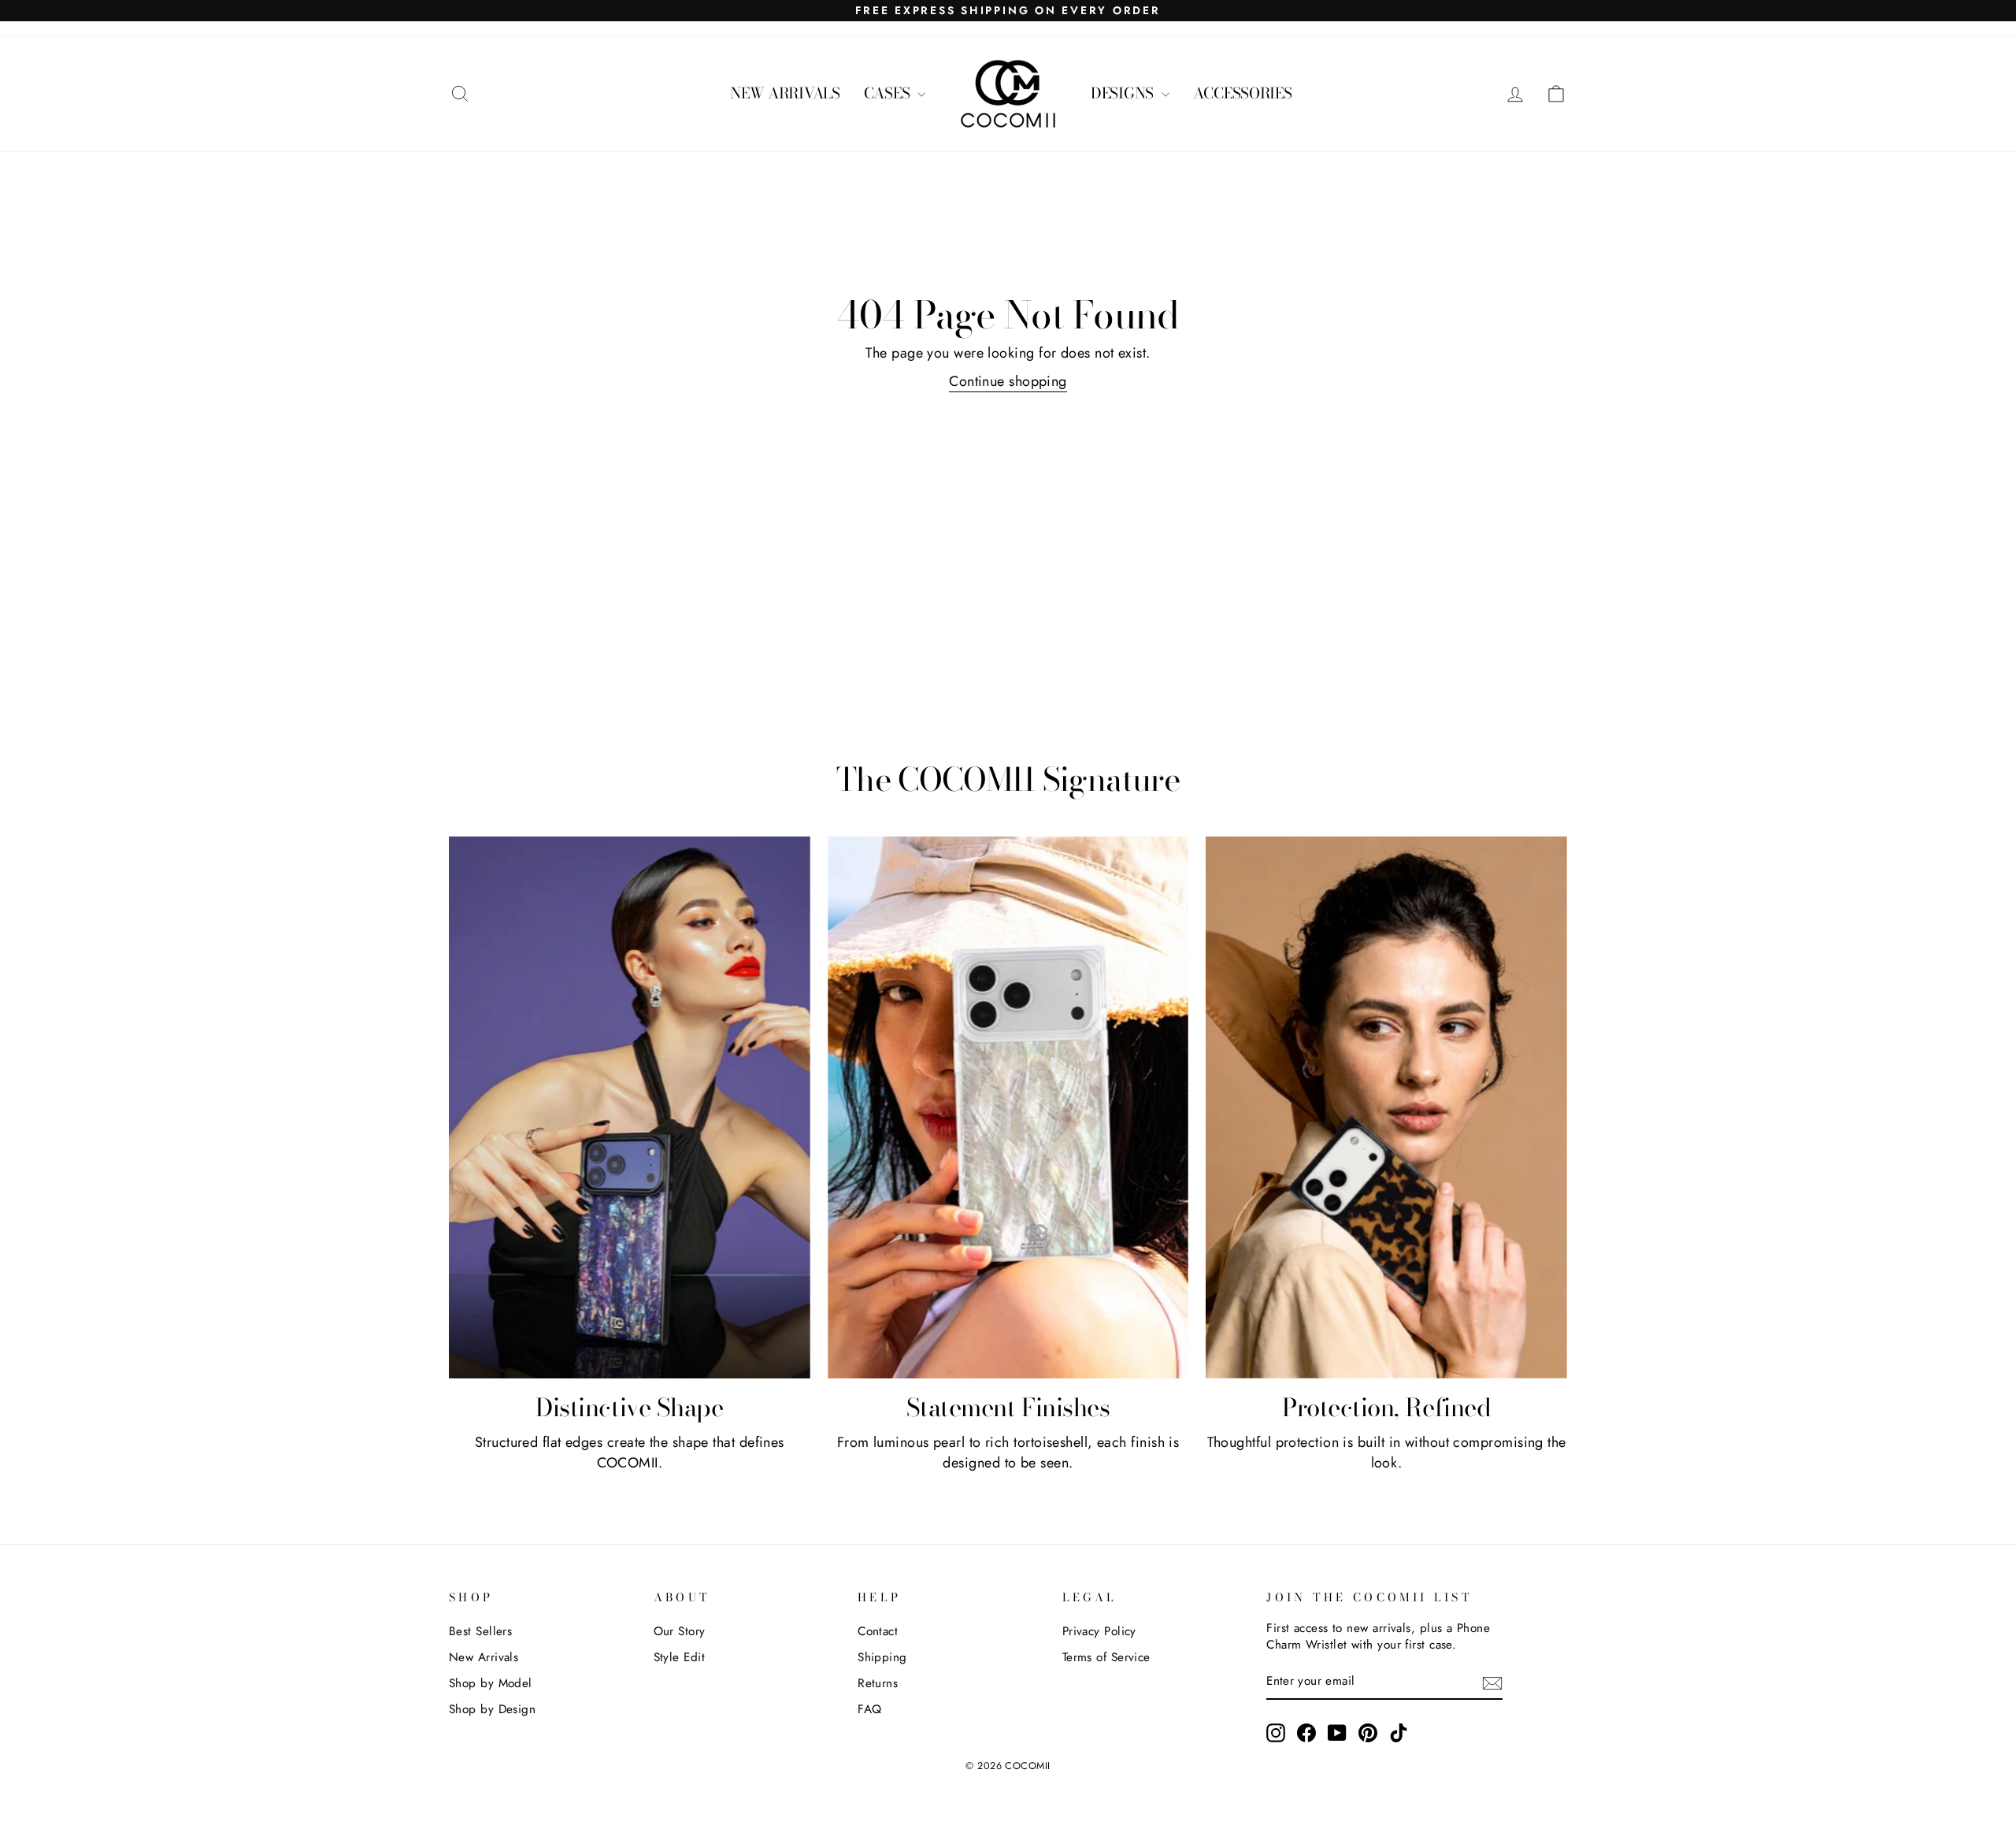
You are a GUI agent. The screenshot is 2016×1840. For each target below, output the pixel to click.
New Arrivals (484, 1657)
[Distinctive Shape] (630, 1107)
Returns (878, 1683)
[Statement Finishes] (1008, 1107)
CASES (889, 93)
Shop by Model (491, 1683)
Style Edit (680, 1657)
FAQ (869, 1709)
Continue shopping (1008, 381)
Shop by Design (492, 1709)
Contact (878, 1631)
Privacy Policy (1099, 1631)
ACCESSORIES (1243, 93)
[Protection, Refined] (1386, 1107)
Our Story (680, 1631)
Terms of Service (1106, 1657)
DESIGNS (1124, 93)
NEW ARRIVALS (785, 93)
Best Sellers (480, 1631)
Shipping (882, 1657)
